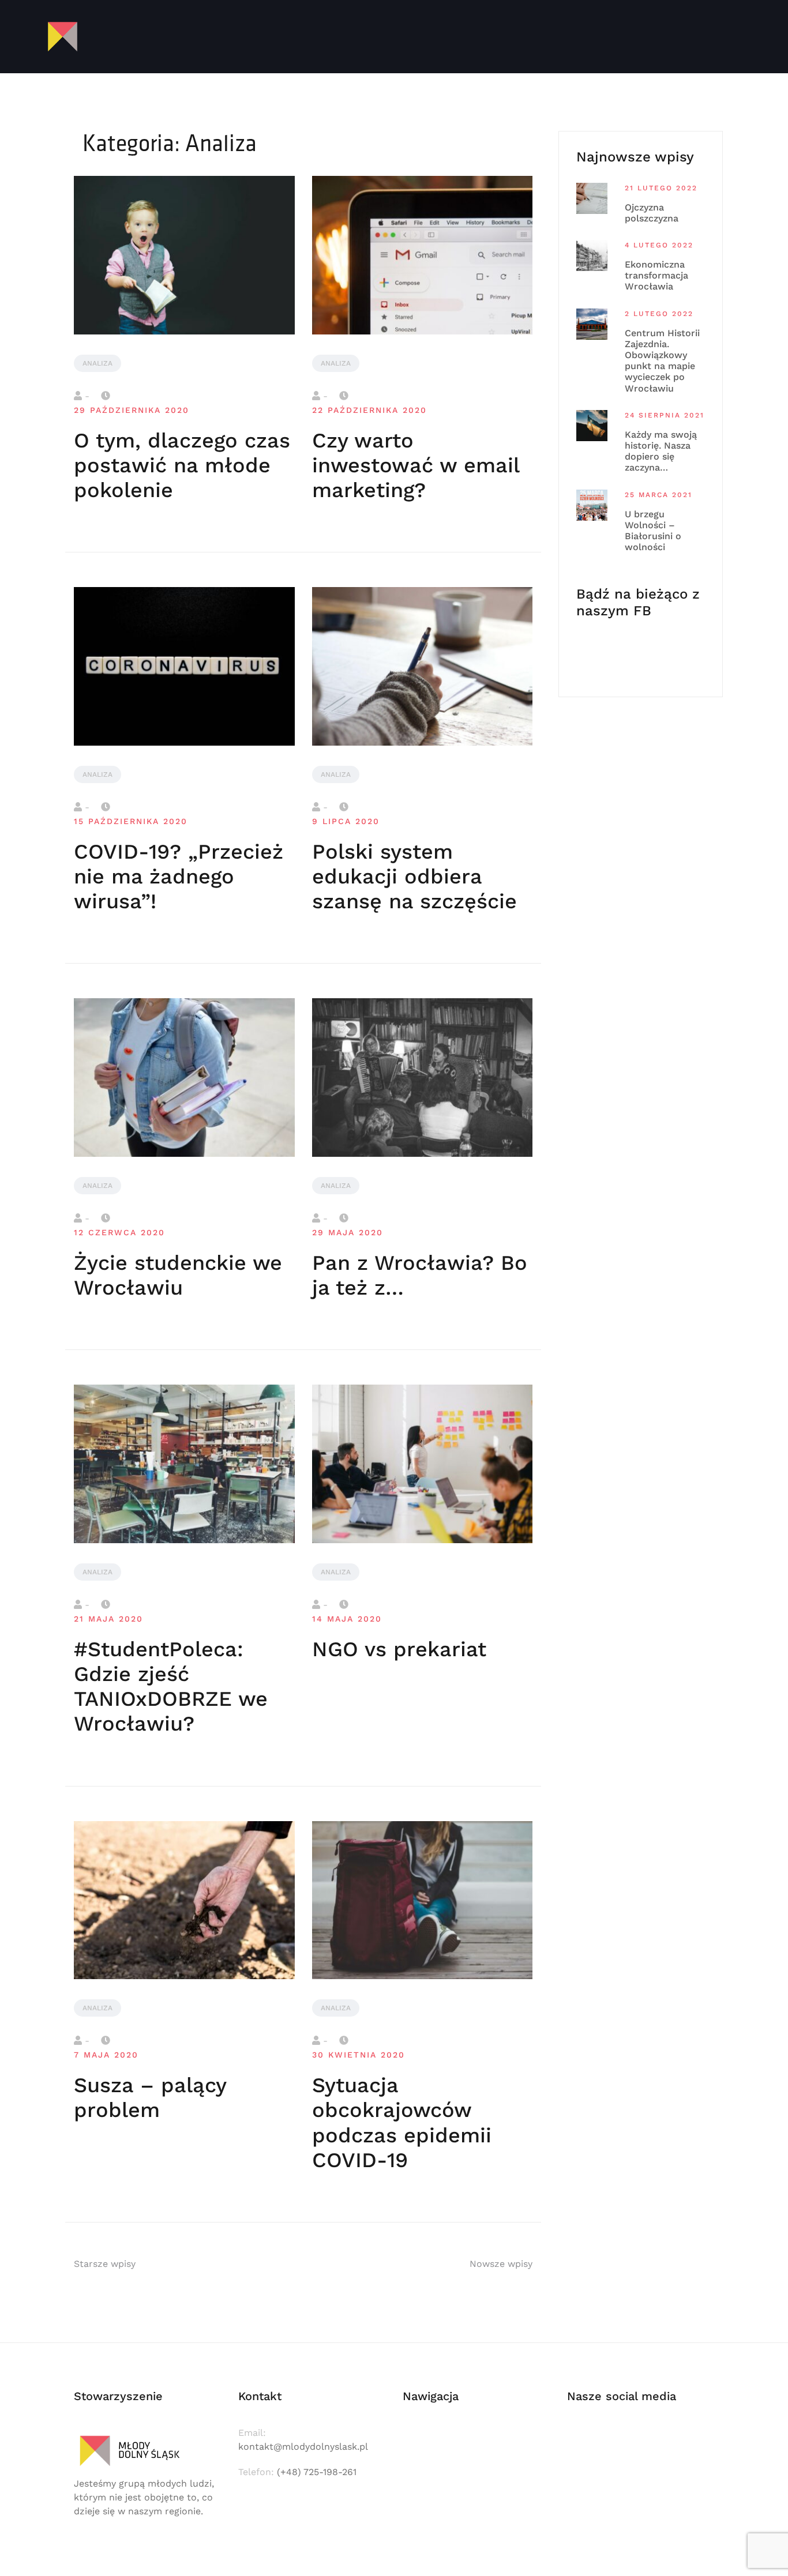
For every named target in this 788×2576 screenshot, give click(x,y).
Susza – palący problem (150, 2098)
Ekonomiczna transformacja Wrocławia (656, 275)
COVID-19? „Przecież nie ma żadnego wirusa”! (179, 877)
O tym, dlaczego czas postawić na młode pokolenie (182, 465)
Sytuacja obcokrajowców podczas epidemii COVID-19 (402, 2123)
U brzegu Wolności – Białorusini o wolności (653, 531)
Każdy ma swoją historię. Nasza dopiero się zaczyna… (661, 451)
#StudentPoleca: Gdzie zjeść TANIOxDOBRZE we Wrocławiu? (171, 1687)
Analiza (97, 363)
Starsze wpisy (105, 2264)
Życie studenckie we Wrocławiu (178, 1275)
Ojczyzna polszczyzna (652, 213)
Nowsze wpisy (501, 2264)
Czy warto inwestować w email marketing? (416, 465)
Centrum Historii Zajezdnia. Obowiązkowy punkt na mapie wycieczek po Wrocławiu (662, 361)
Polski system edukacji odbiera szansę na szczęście (414, 877)
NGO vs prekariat (399, 1649)
